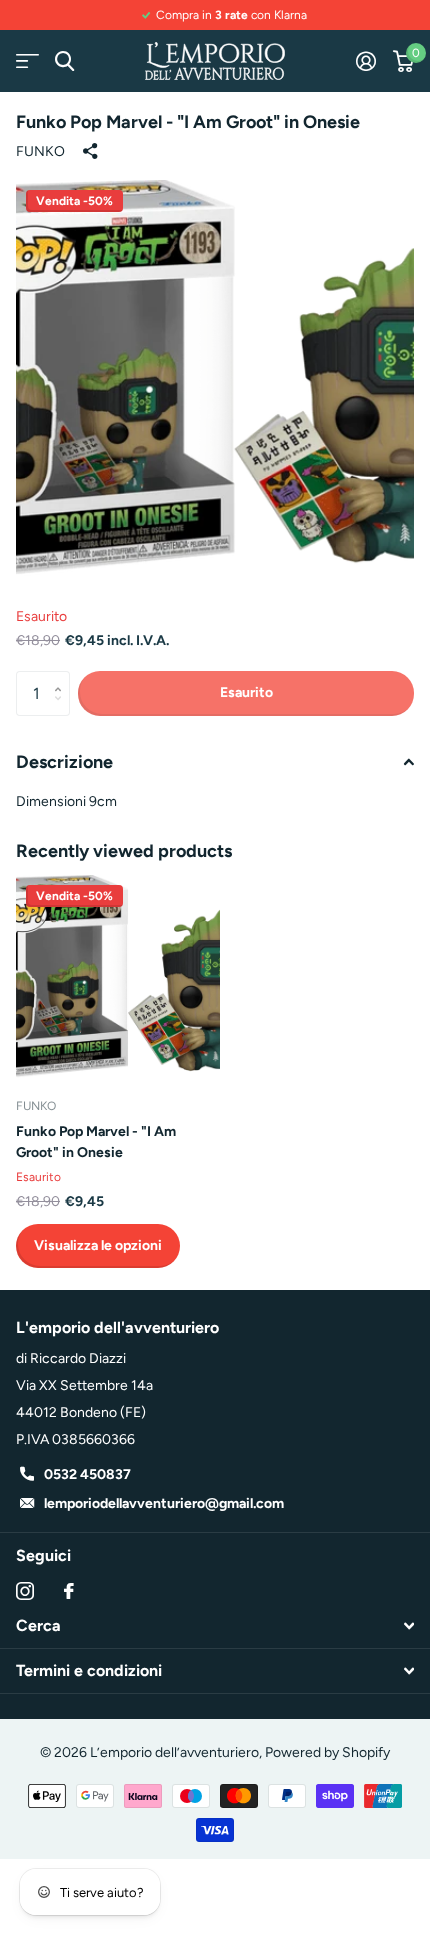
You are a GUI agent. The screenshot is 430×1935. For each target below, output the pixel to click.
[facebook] (69, 1591)
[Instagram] (25, 1591)
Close (215, 1626)
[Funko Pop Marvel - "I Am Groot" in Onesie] (118, 977)
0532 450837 (87, 1474)
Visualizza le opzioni (98, 1245)
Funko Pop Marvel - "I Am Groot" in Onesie (96, 1142)
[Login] (365, 61)
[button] (62, 677)
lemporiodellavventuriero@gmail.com (164, 1503)
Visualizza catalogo (27, 61)
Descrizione (64, 762)
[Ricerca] (64, 61)
